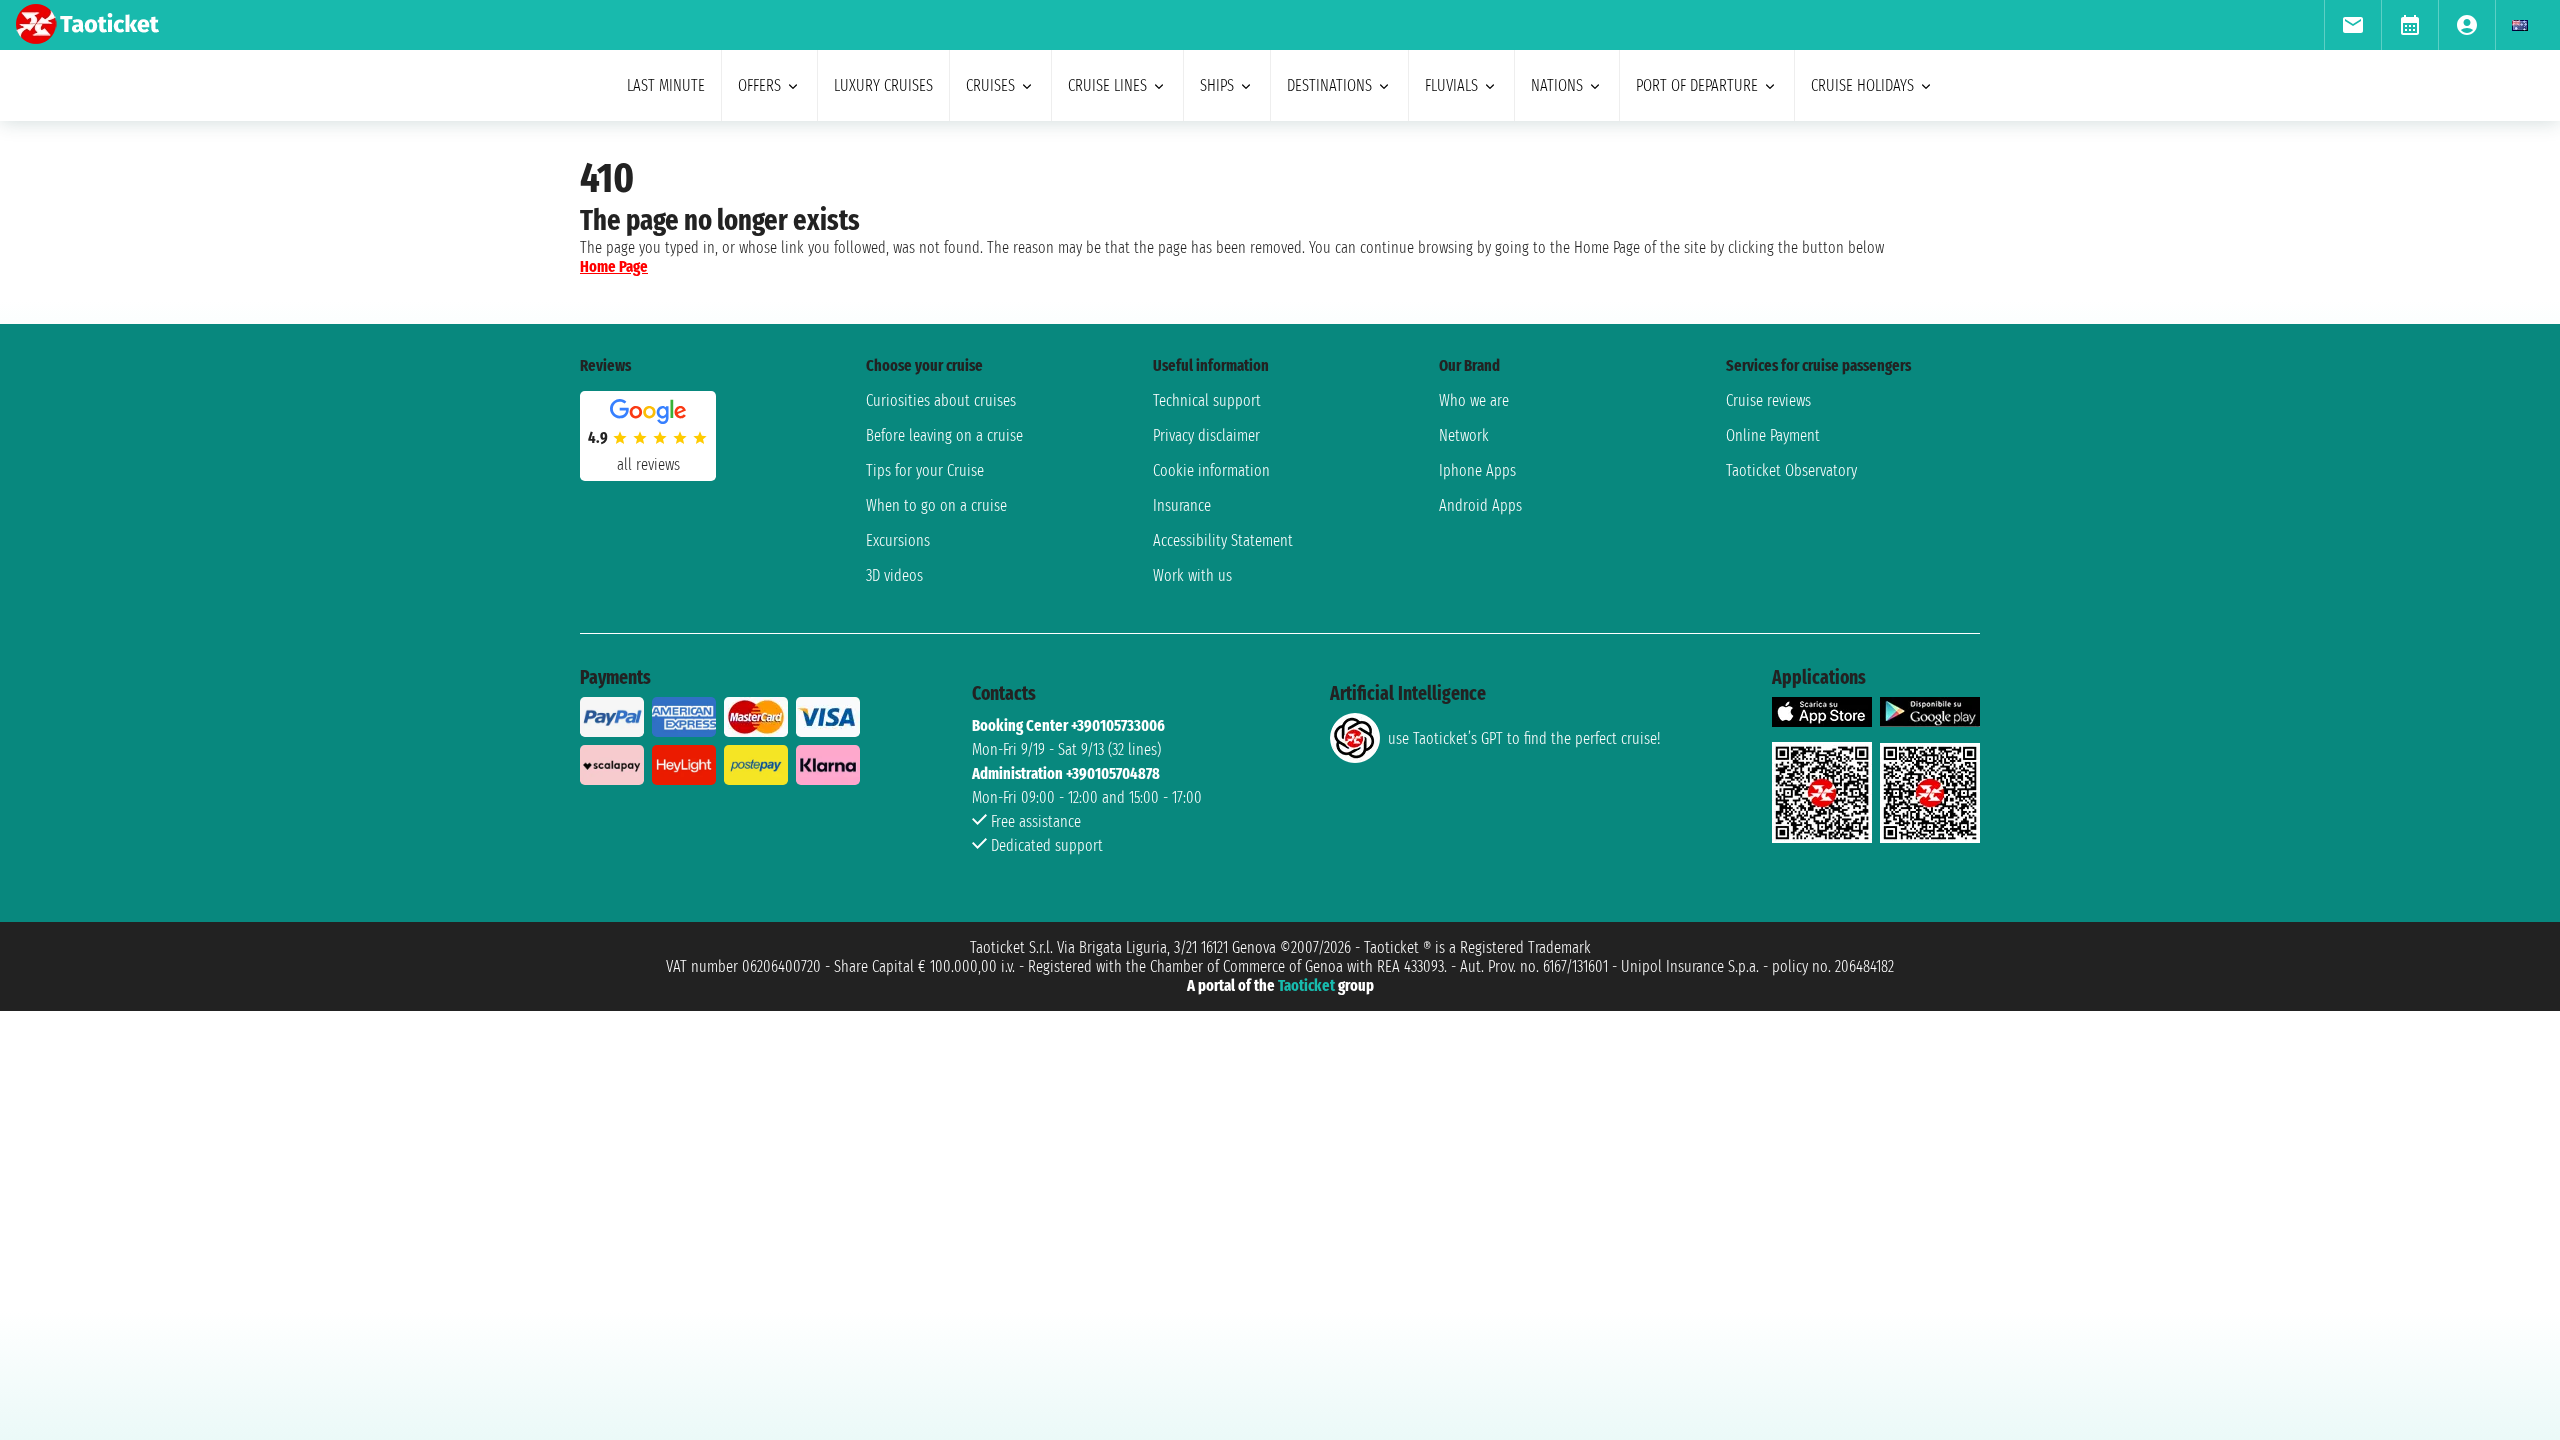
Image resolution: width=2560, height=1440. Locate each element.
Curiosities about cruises (941, 400)
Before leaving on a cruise (944, 435)
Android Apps (1480, 505)
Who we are (1474, 400)
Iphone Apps (1477, 470)
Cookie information (1211, 470)
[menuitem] (2352, 25)
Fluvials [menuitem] (1451, 85)
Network (1464, 435)
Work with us (1192, 575)
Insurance (1182, 505)
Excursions (898, 540)
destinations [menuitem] (1329, 85)
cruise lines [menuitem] (1107, 85)
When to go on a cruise (936, 505)
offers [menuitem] (759, 85)
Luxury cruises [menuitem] (883, 85)
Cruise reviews (1768, 400)
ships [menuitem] (1217, 85)
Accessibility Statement (1223, 540)
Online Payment (1773, 435)
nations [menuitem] (1557, 85)
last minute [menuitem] (666, 85)
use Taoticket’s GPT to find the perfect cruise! (1524, 738)
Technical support (1207, 400)
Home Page (614, 266)
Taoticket (1306, 985)
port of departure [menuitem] (1697, 85)
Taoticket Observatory (1791, 470)
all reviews (648, 464)
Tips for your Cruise (925, 470)
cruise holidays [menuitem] (1862, 85)
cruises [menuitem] (990, 85)
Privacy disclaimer (1206, 435)
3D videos (894, 575)
